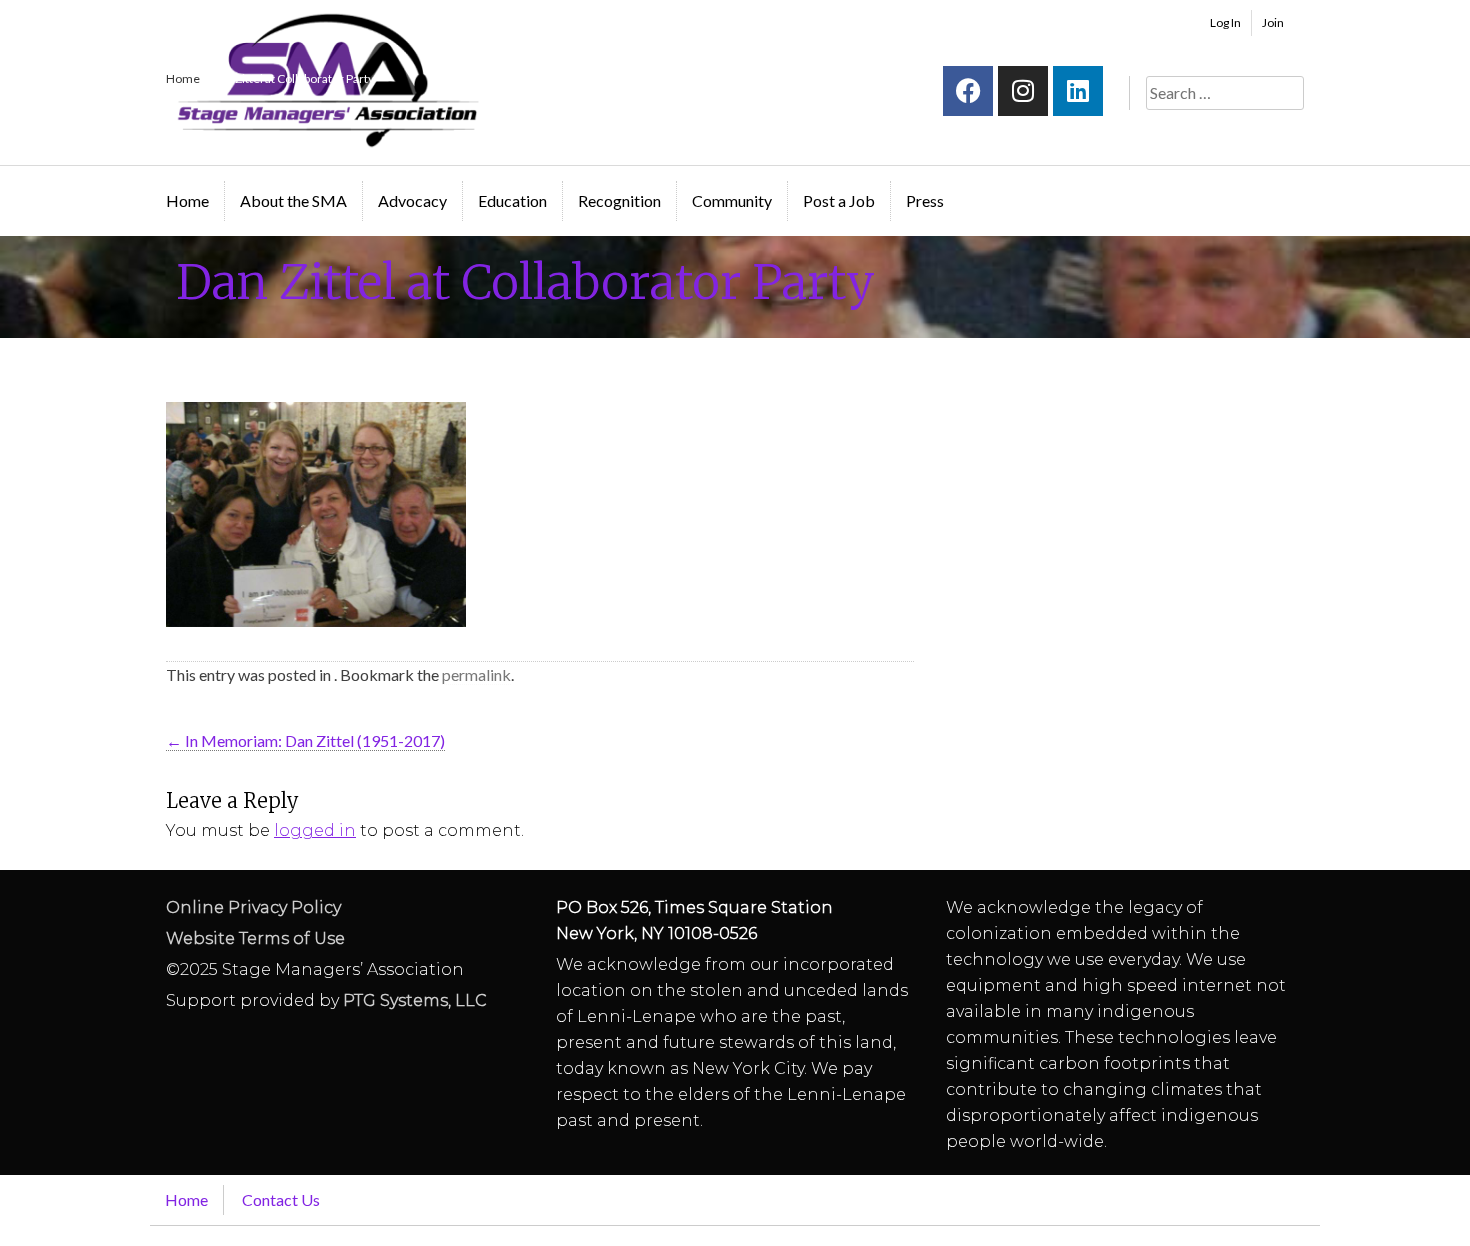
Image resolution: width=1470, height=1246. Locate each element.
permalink (476, 674)
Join (1273, 22)
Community (732, 200)
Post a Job (839, 200)
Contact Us (281, 1199)
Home (187, 200)
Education (512, 200)
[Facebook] (968, 91)
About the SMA (293, 200)
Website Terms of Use (255, 938)
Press (925, 200)
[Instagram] (1023, 91)
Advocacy (412, 200)
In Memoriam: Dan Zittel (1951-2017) (305, 740)
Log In (1225, 22)
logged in (315, 830)
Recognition (619, 200)
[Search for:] (1225, 92)
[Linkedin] (1078, 91)
